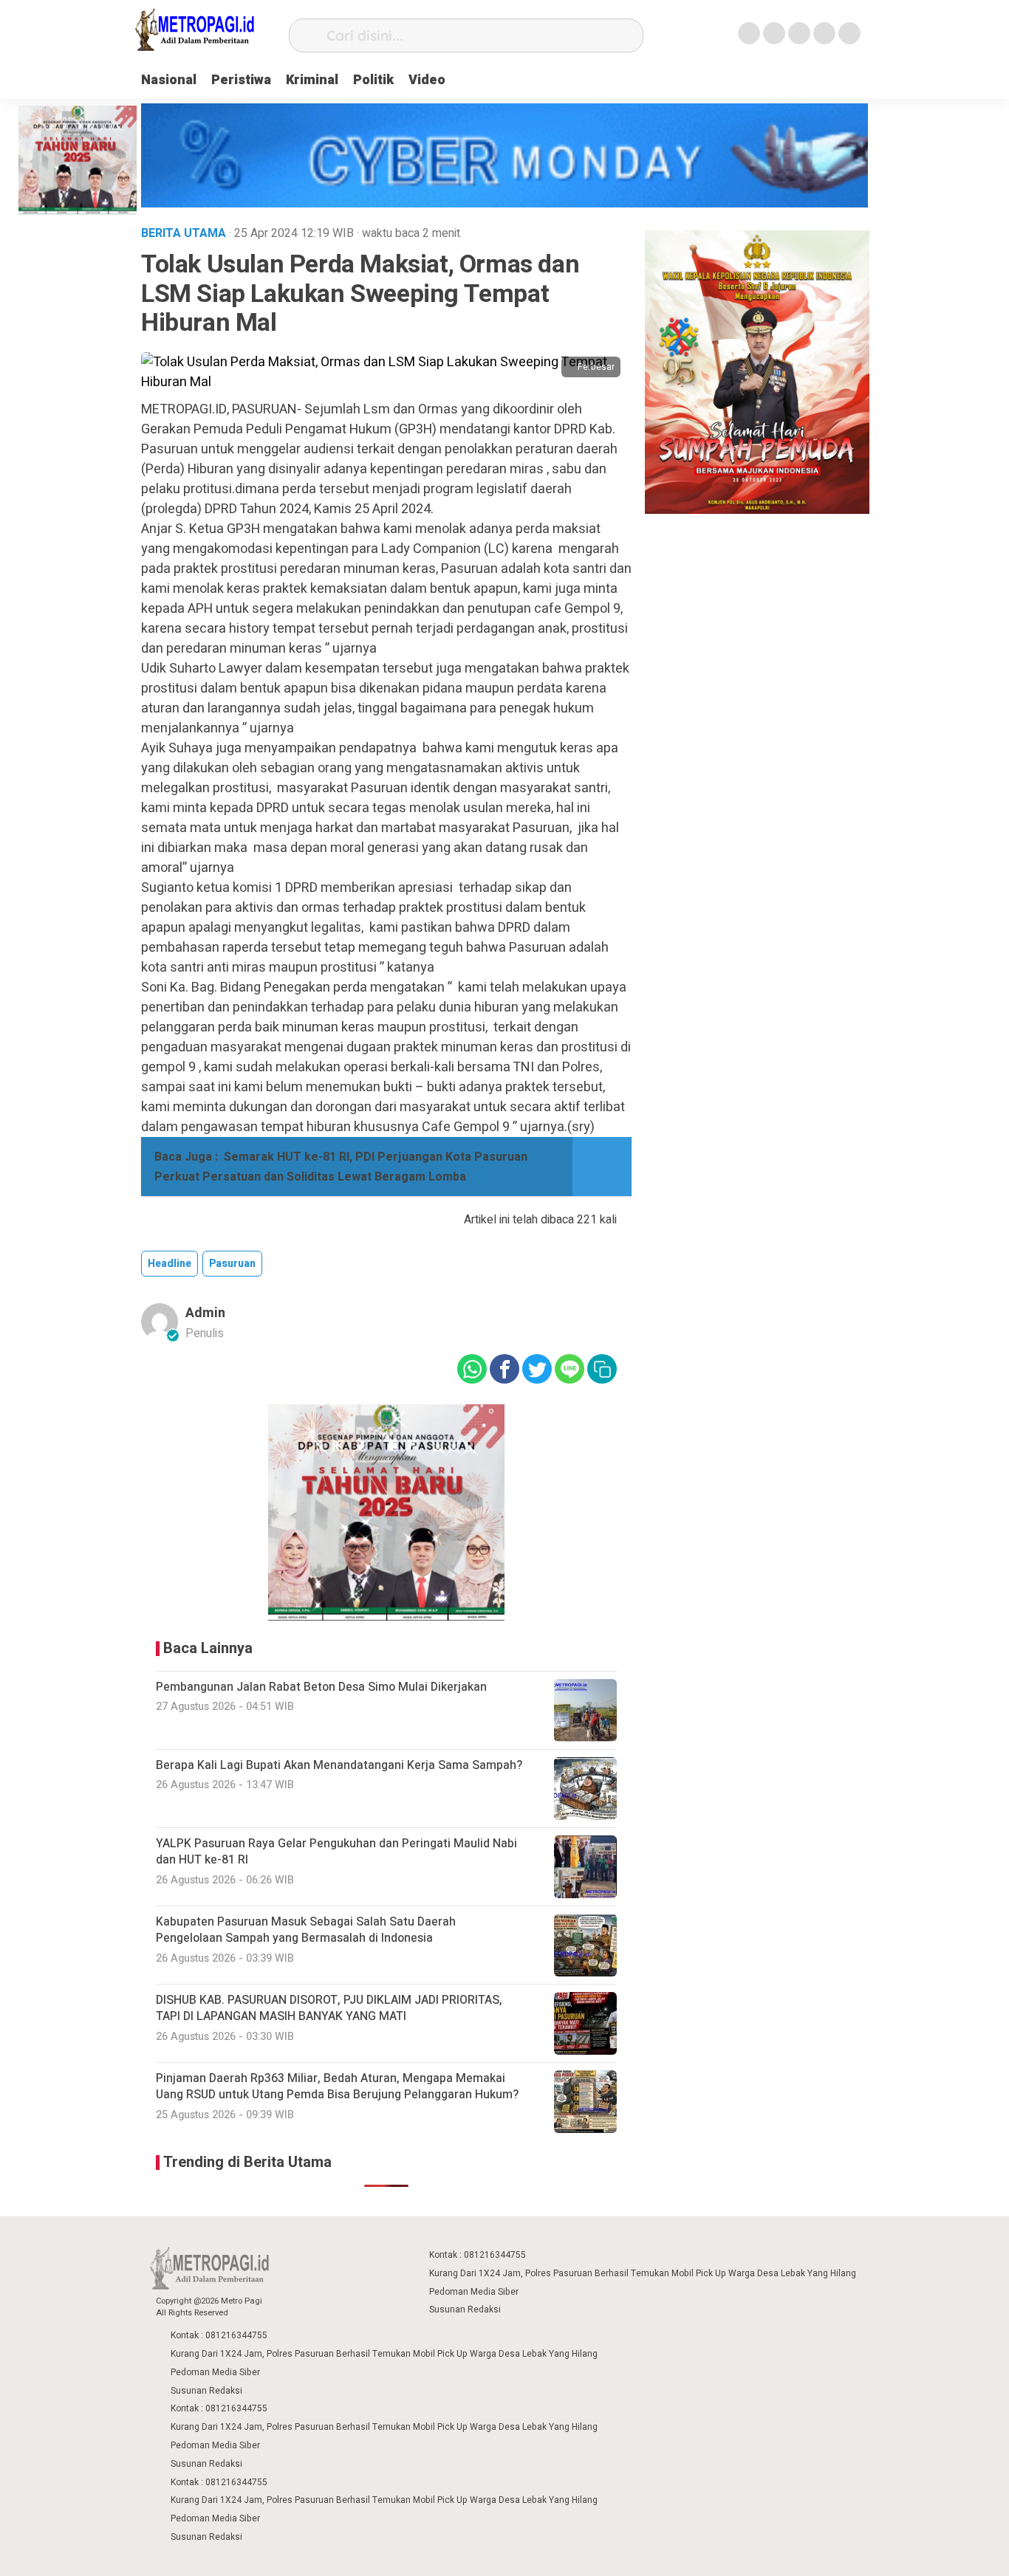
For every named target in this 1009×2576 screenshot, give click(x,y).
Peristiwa (241, 80)
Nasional (169, 80)
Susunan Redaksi (465, 2309)
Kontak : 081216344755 (478, 2255)
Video (427, 80)
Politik (373, 80)
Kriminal (312, 80)
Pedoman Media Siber (474, 2292)
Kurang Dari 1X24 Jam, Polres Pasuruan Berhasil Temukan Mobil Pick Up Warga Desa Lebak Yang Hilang (643, 2273)
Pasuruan (232, 1264)
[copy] (602, 1369)
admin (205, 1313)
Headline (170, 1264)
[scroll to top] (964, 2551)
